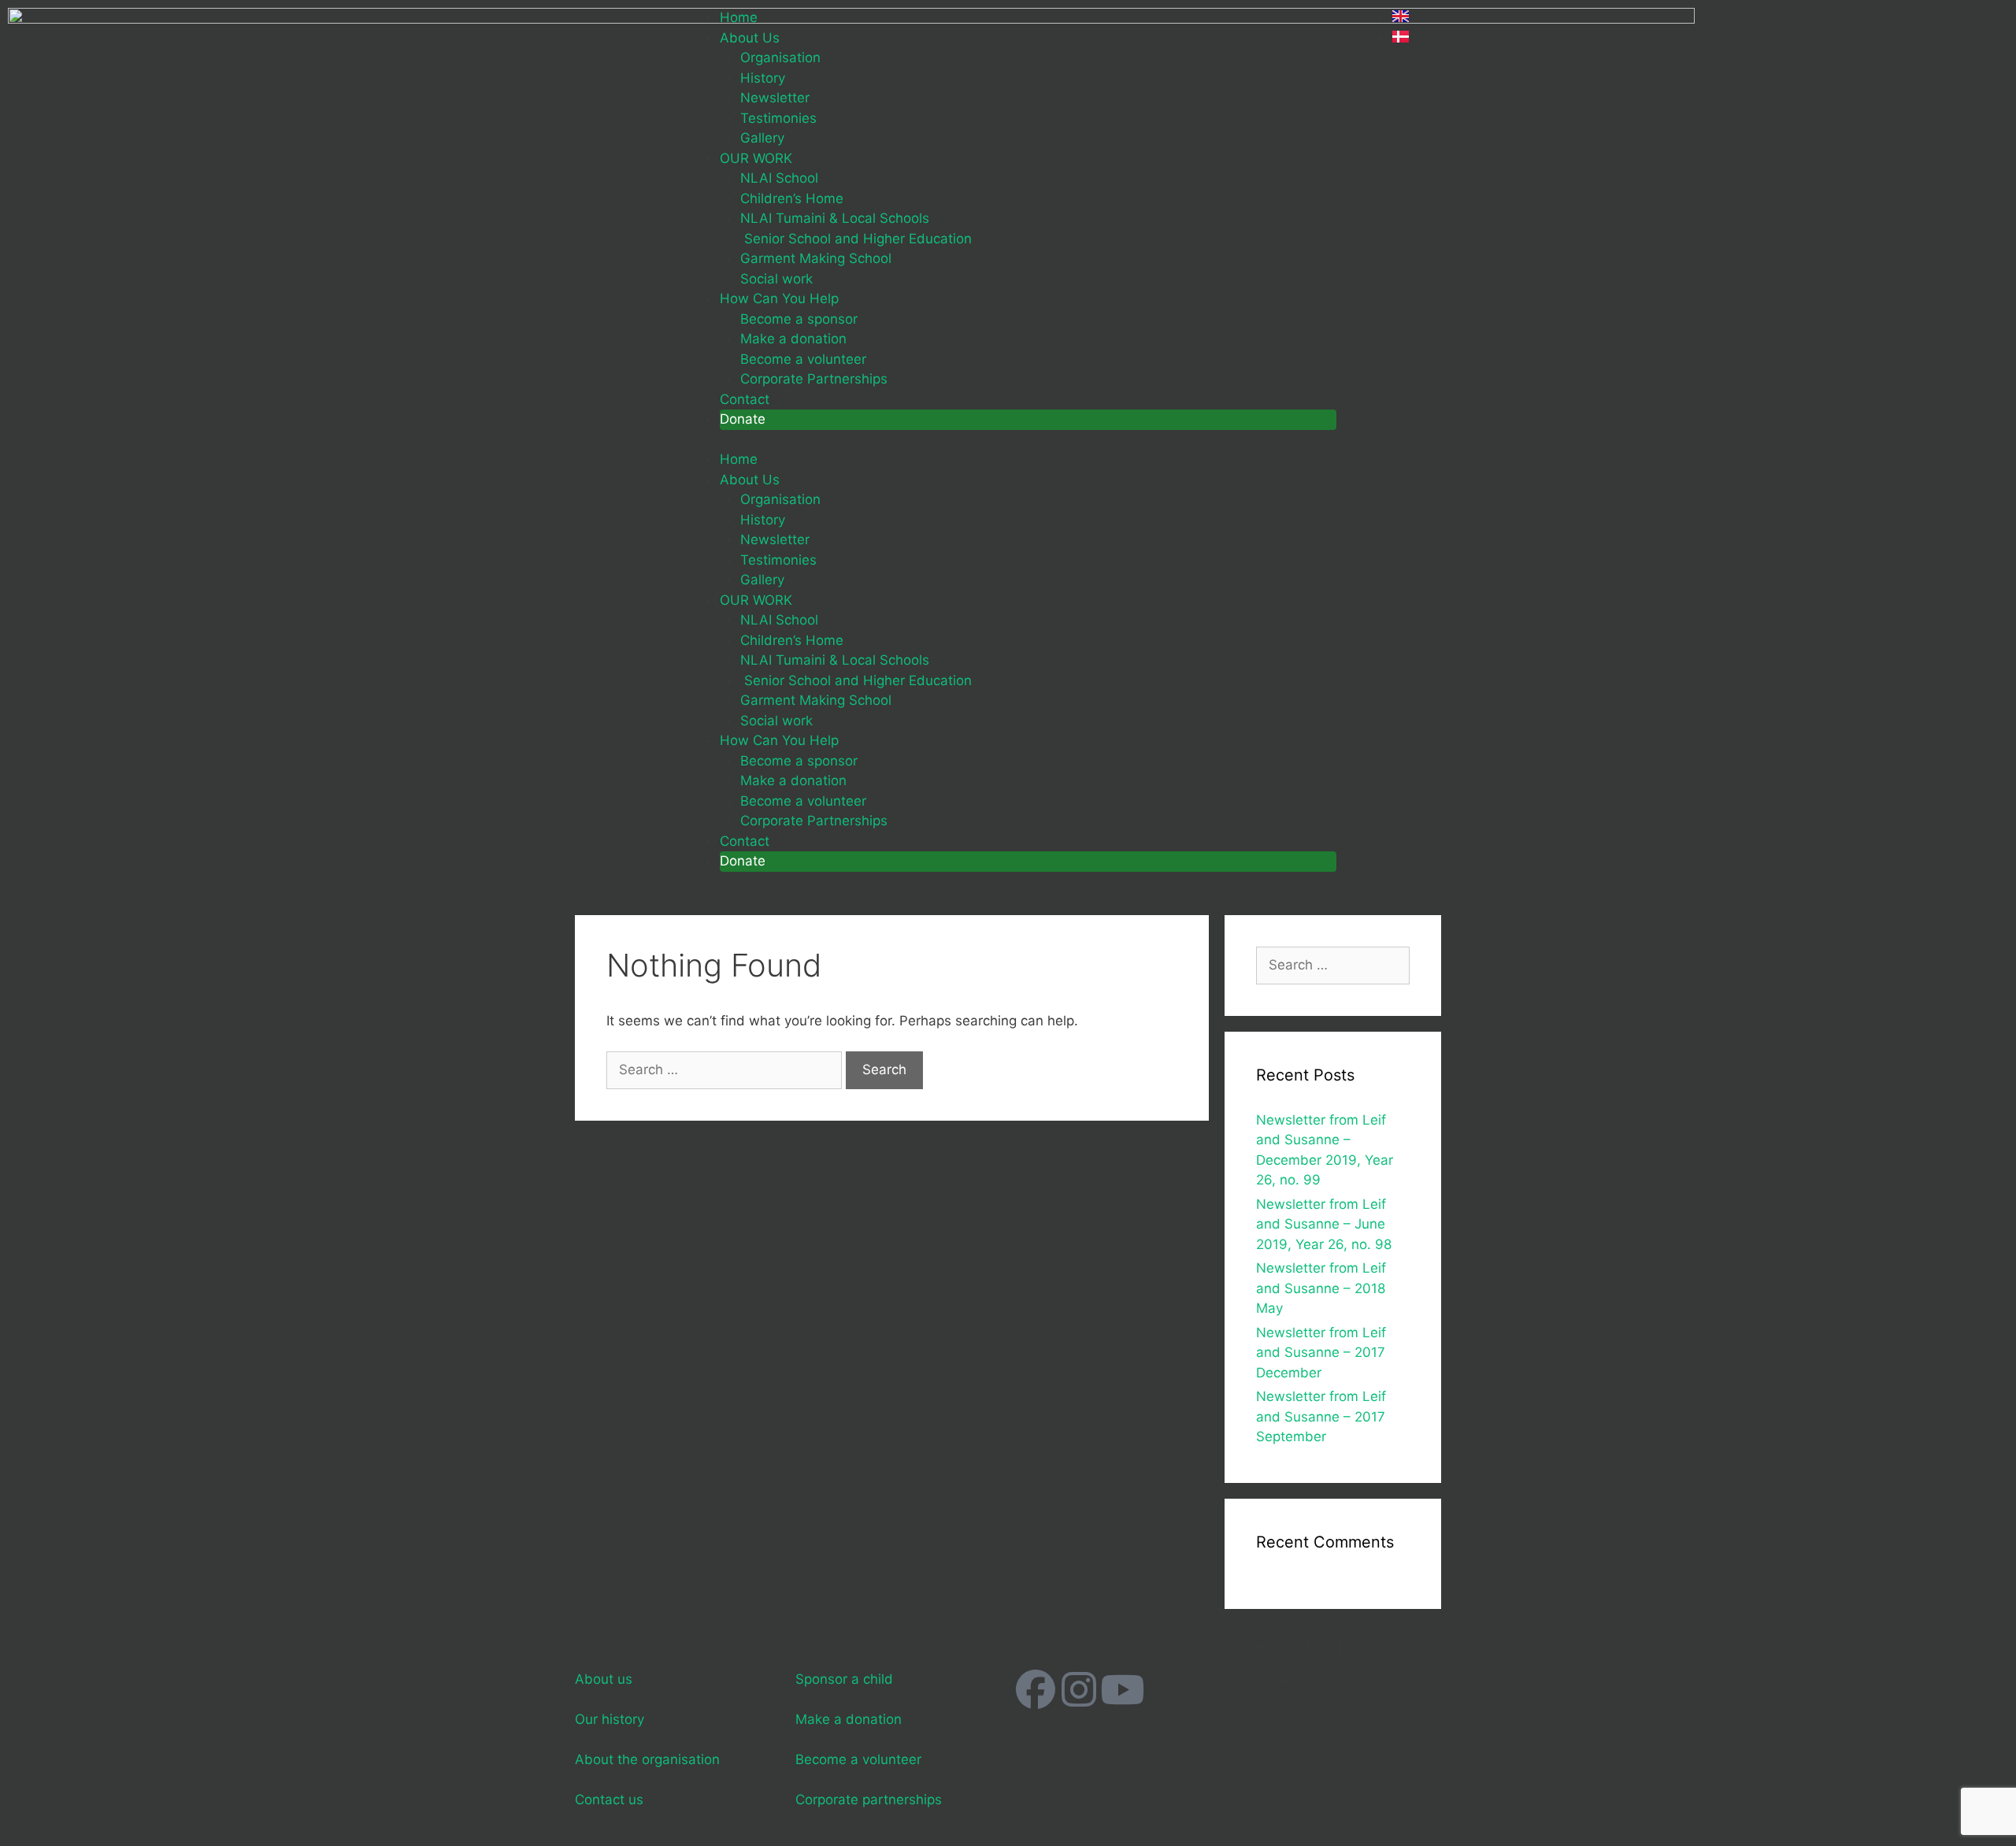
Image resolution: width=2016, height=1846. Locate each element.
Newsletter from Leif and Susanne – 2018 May (1321, 1288)
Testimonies (778, 118)
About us (604, 1679)
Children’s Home (792, 198)
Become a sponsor (799, 319)
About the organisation (647, 1759)
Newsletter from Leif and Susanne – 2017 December (1321, 1353)
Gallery (762, 138)
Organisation (780, 57)
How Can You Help (779, 298)
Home (739, 17)
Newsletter (775, 98)
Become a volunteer (803, 359)
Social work (776, 279)
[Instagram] (1079, 1689)
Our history (610, 1719)
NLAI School (779, 178)
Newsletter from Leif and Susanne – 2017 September (1321, 1416)
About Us (750, 38)
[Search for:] (726, 1069)
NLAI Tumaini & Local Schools (835, 218)
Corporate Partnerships (814, 379)
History (763, 78)
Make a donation (793, 339)
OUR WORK (756, 158)
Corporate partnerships (869, 1800)
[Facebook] (1036, 1689)
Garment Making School (816, 258)
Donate (743, 419)
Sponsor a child (844, 1679)
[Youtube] (1122, 1689)
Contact (745, 399)
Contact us (609, 1800)
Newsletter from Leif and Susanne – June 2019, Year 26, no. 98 (1324, 1224)
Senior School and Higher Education (856, 239)
